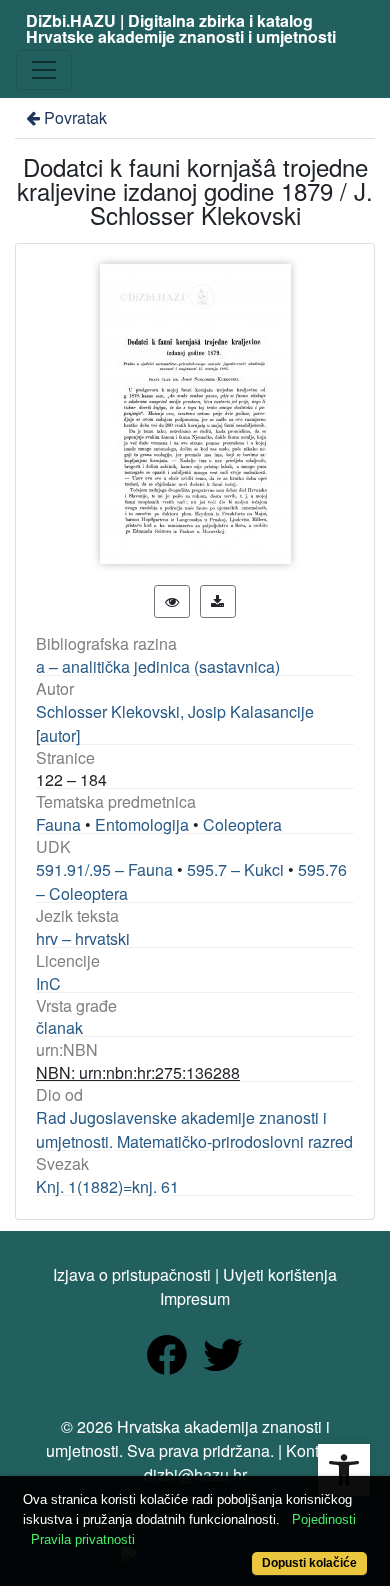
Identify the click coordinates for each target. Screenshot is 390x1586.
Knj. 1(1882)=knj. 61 (107, 1186)
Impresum (195, 1298)
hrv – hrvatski (83, 938)
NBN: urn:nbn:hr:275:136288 (138, 1072)
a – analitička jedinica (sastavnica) (158, 666)
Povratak (75, 117)
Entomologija (142, 824)
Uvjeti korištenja (280, 1274)
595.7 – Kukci (235, 869)
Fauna (58, 824)
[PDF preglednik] (172, 601)
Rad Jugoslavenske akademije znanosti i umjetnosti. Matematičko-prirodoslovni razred (194, 1129)
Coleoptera (242, 824)
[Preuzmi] (218, 601)
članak (59, 1027)
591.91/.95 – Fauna (104, 869)
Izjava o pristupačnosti (132, 1274)
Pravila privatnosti (83, 1539)
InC (48, 983)
